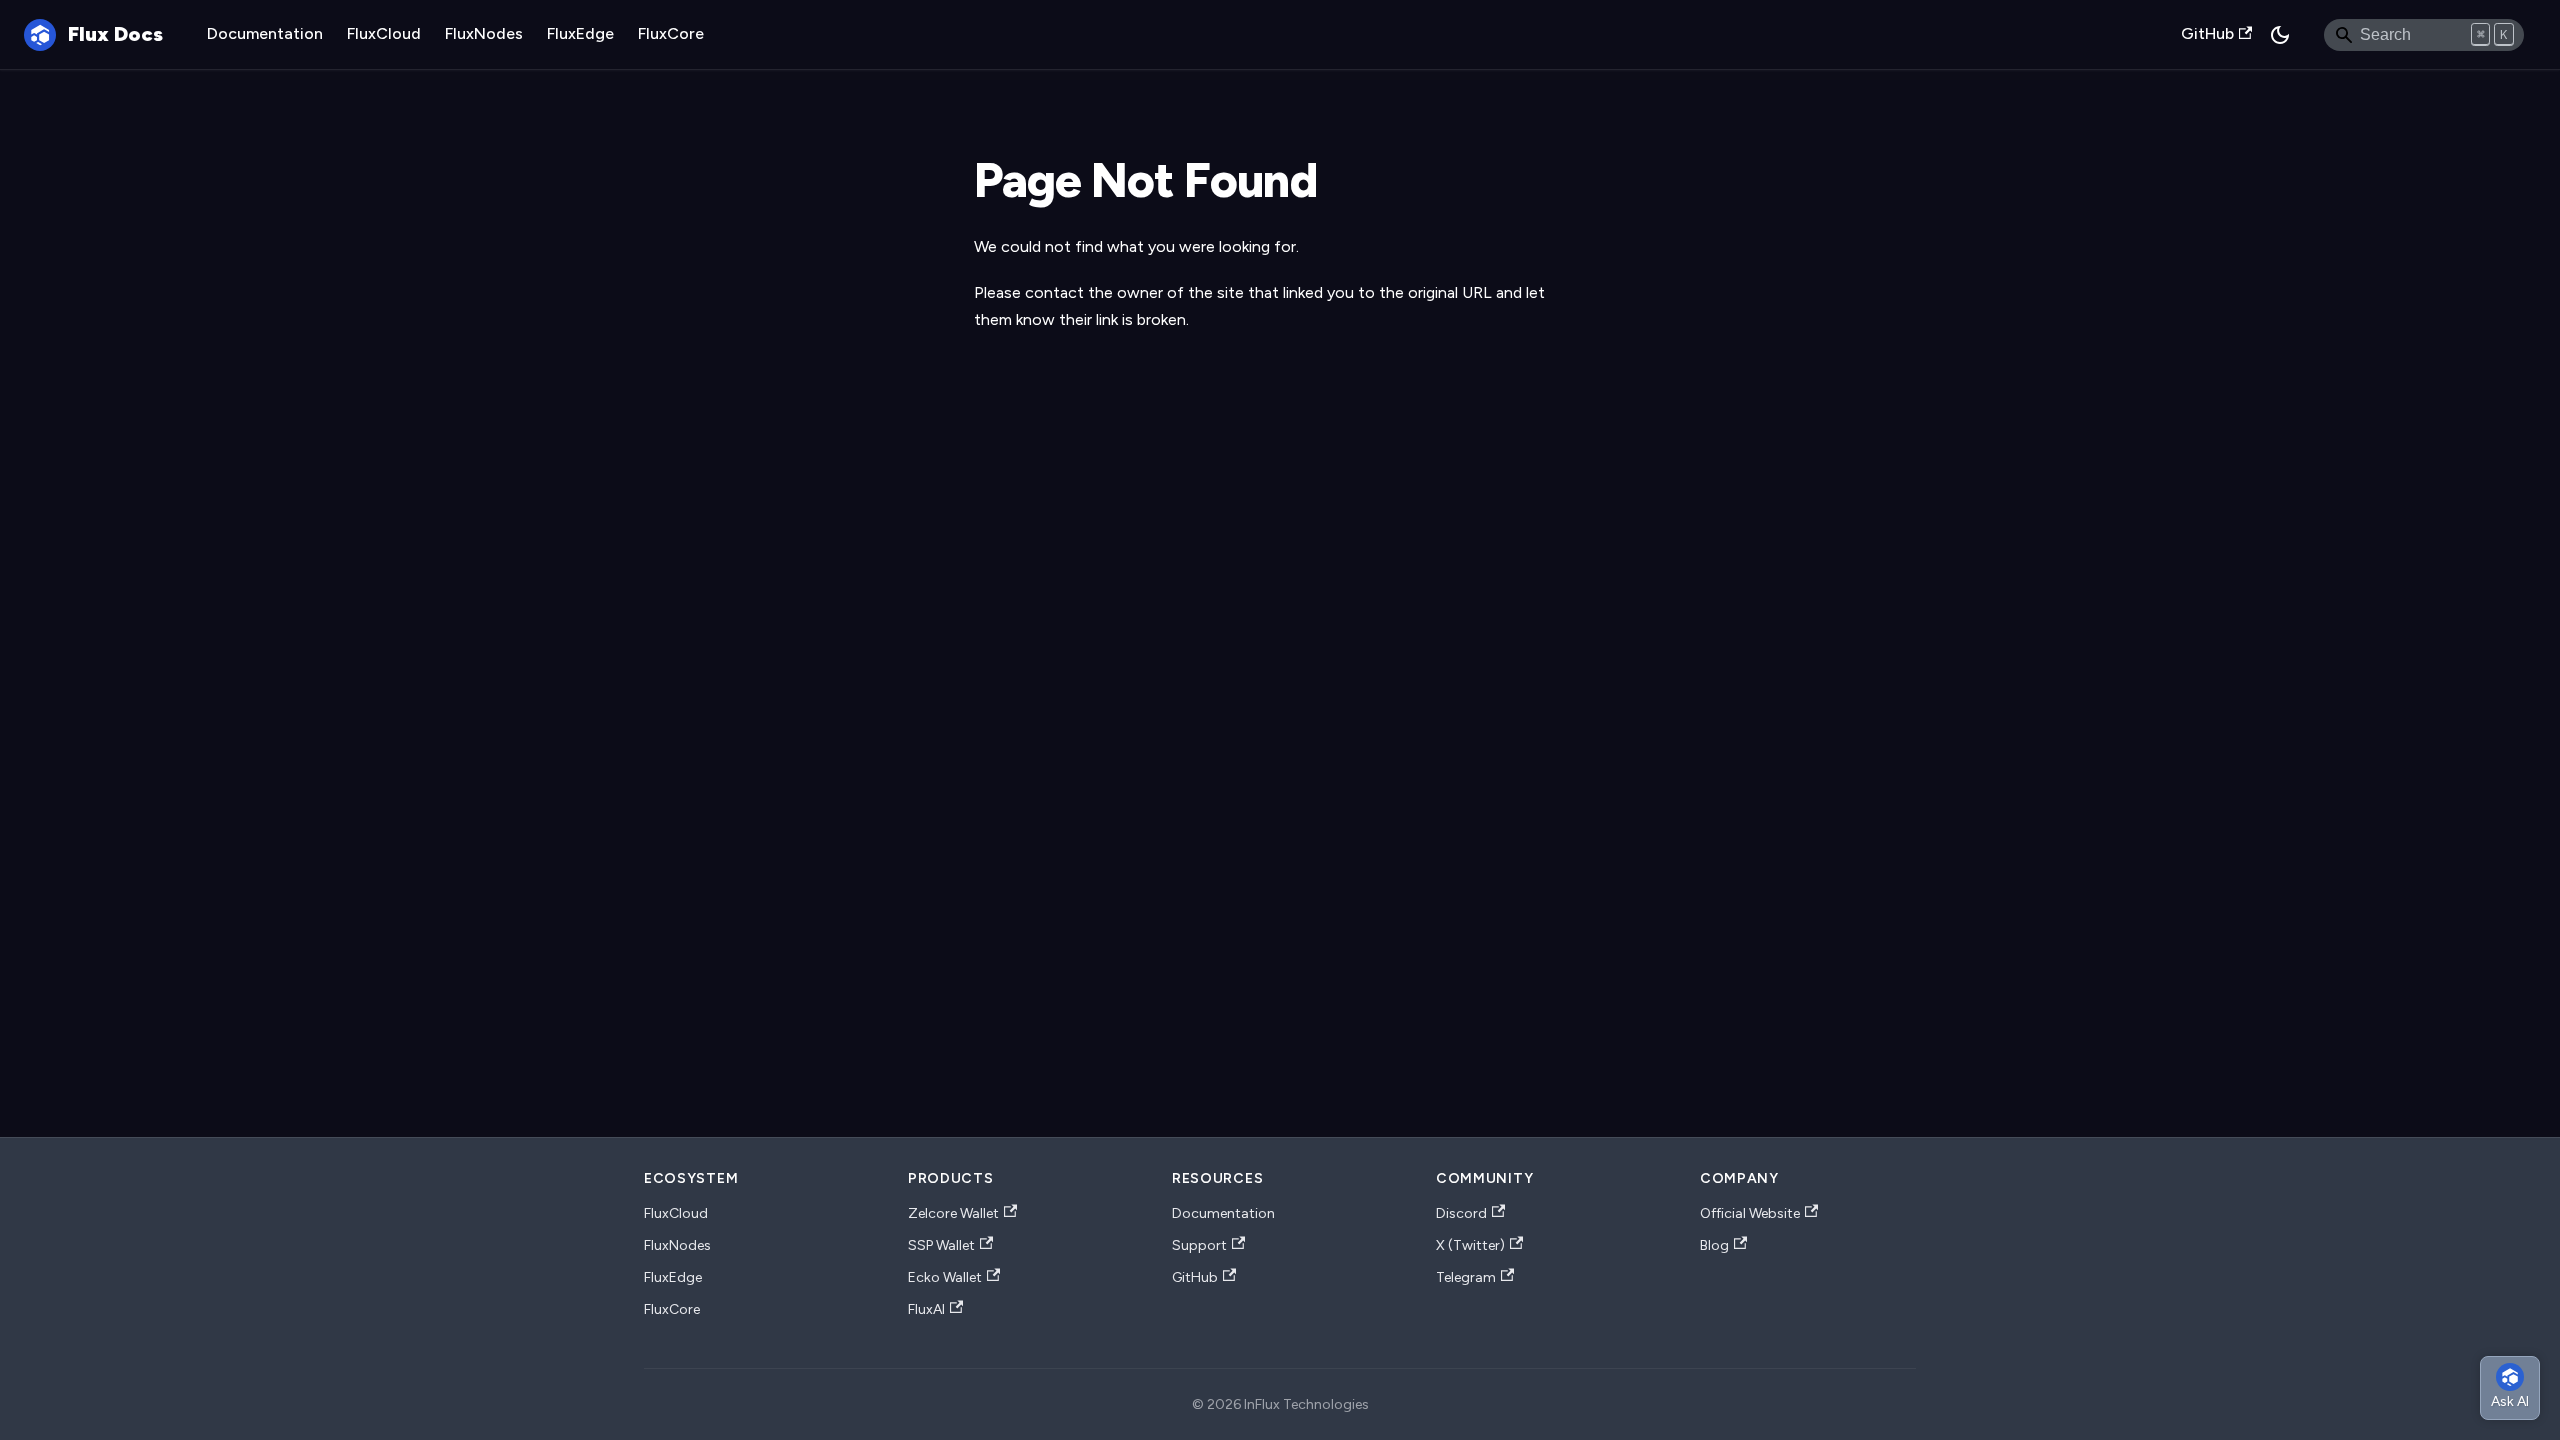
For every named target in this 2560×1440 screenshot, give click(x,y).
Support (1199, 1245)
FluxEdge (580, 33)
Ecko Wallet (945, 1277)
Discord (1461, 1213)
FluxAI (926, 1309)
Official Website (1750, 1213)
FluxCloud (384, 33)
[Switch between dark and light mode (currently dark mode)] (2280, 35)
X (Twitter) (1470, 1245)
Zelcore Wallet (953, 1213)
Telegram (1466, 1277)
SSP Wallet (941, 1245)
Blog (1714, 1245)
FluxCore (671, 33)
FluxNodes (484, 33)
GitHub (2207, 33)
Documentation (265, 33)
